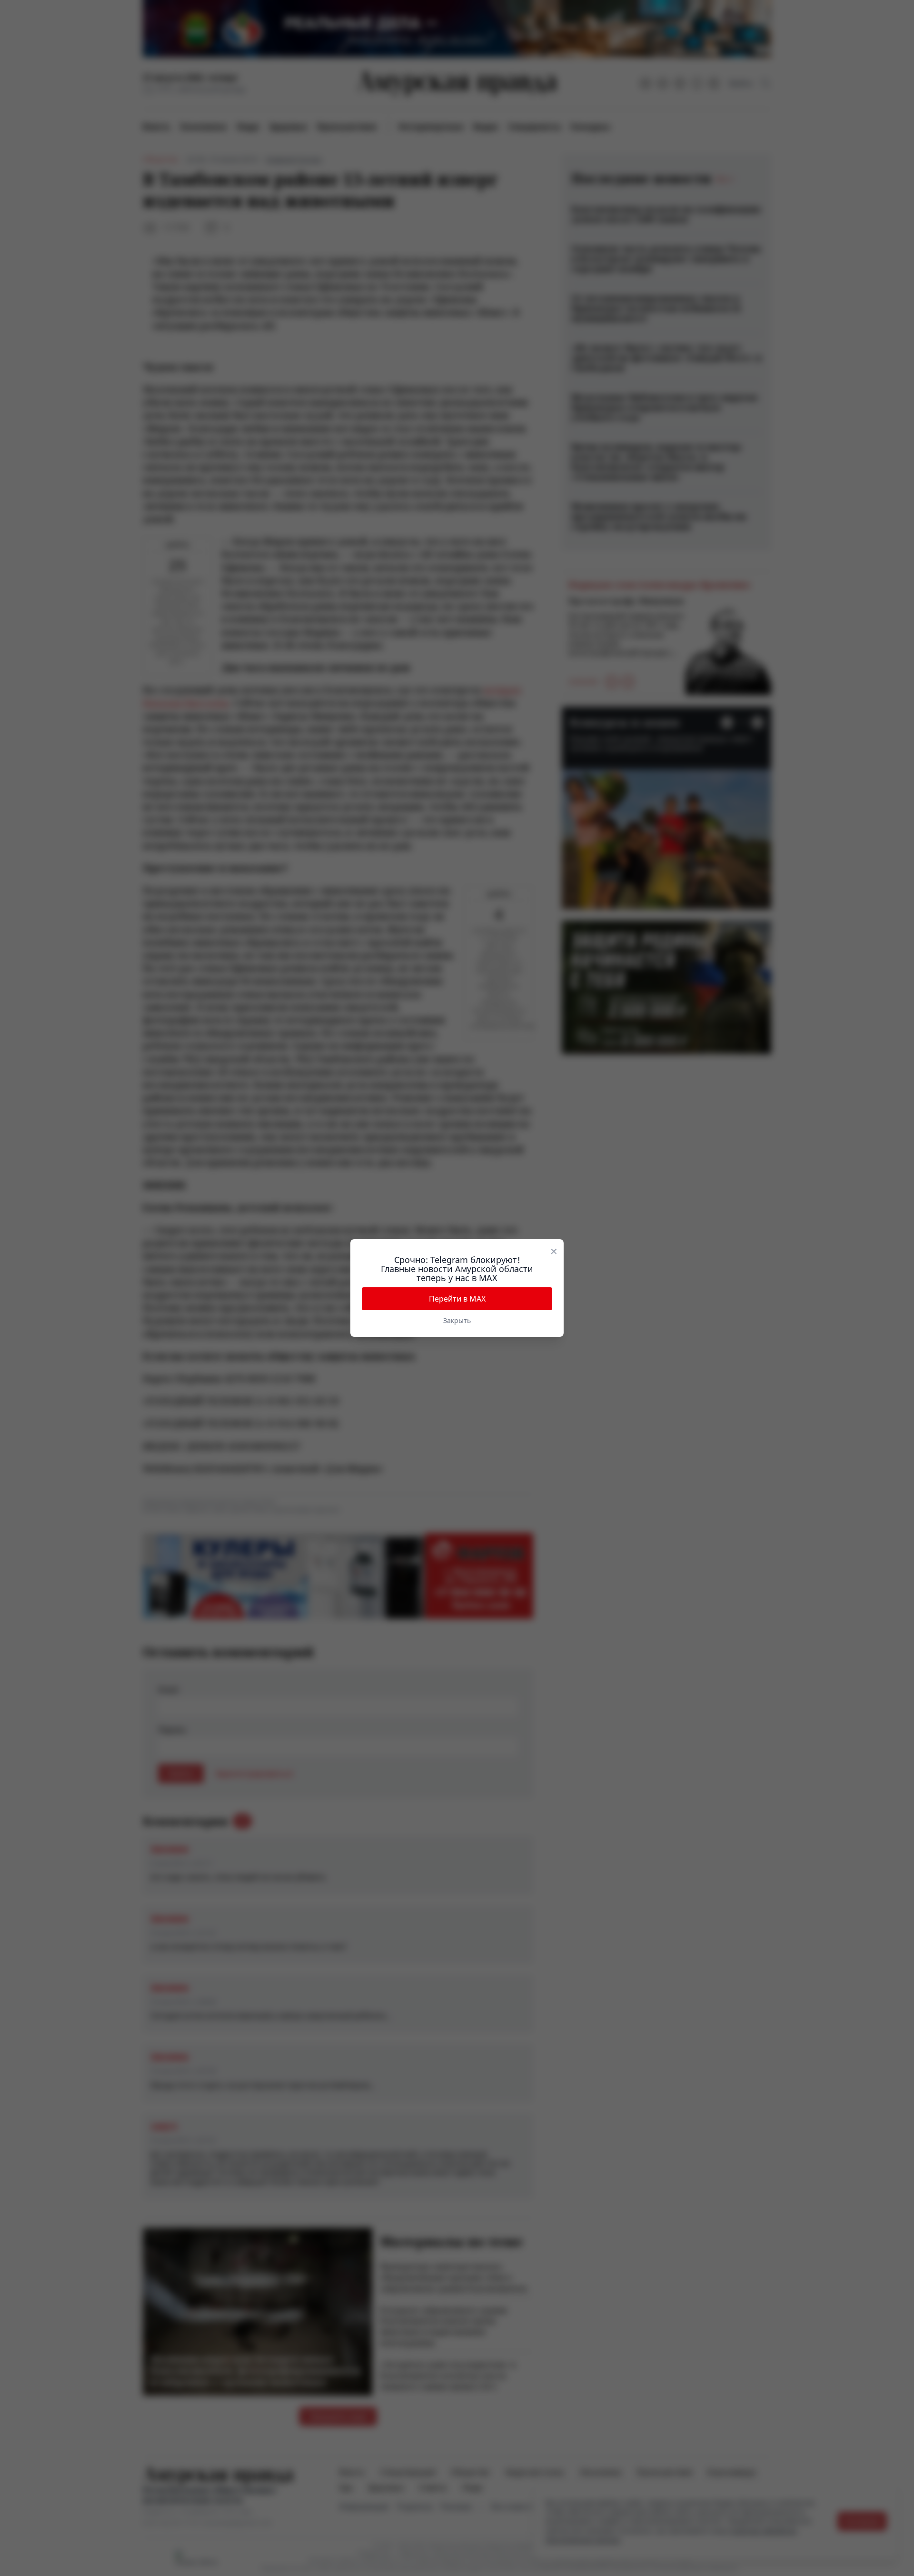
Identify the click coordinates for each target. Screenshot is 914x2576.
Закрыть (457, 1320)
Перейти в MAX (457, 1299)
